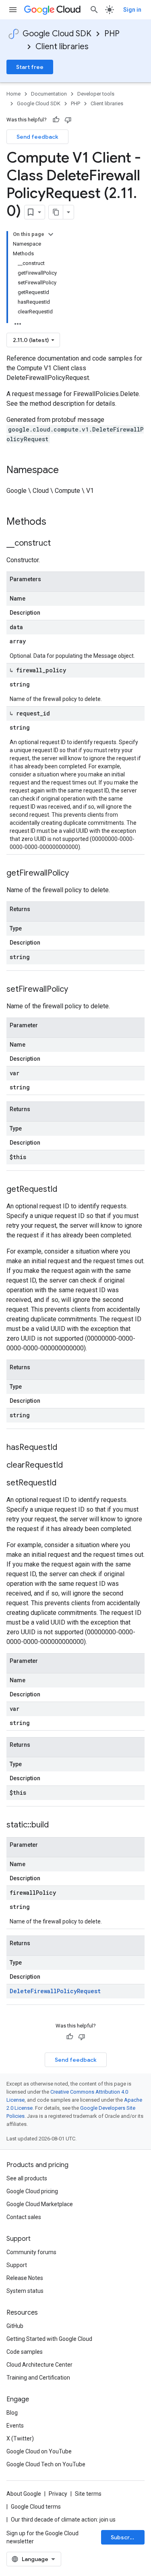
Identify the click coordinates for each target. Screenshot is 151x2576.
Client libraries (62, 47)
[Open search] (94, 10)
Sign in (132, 10)
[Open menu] (13, 10)
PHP (112, 34)
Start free (30, 67)
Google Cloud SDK (57, 34)
